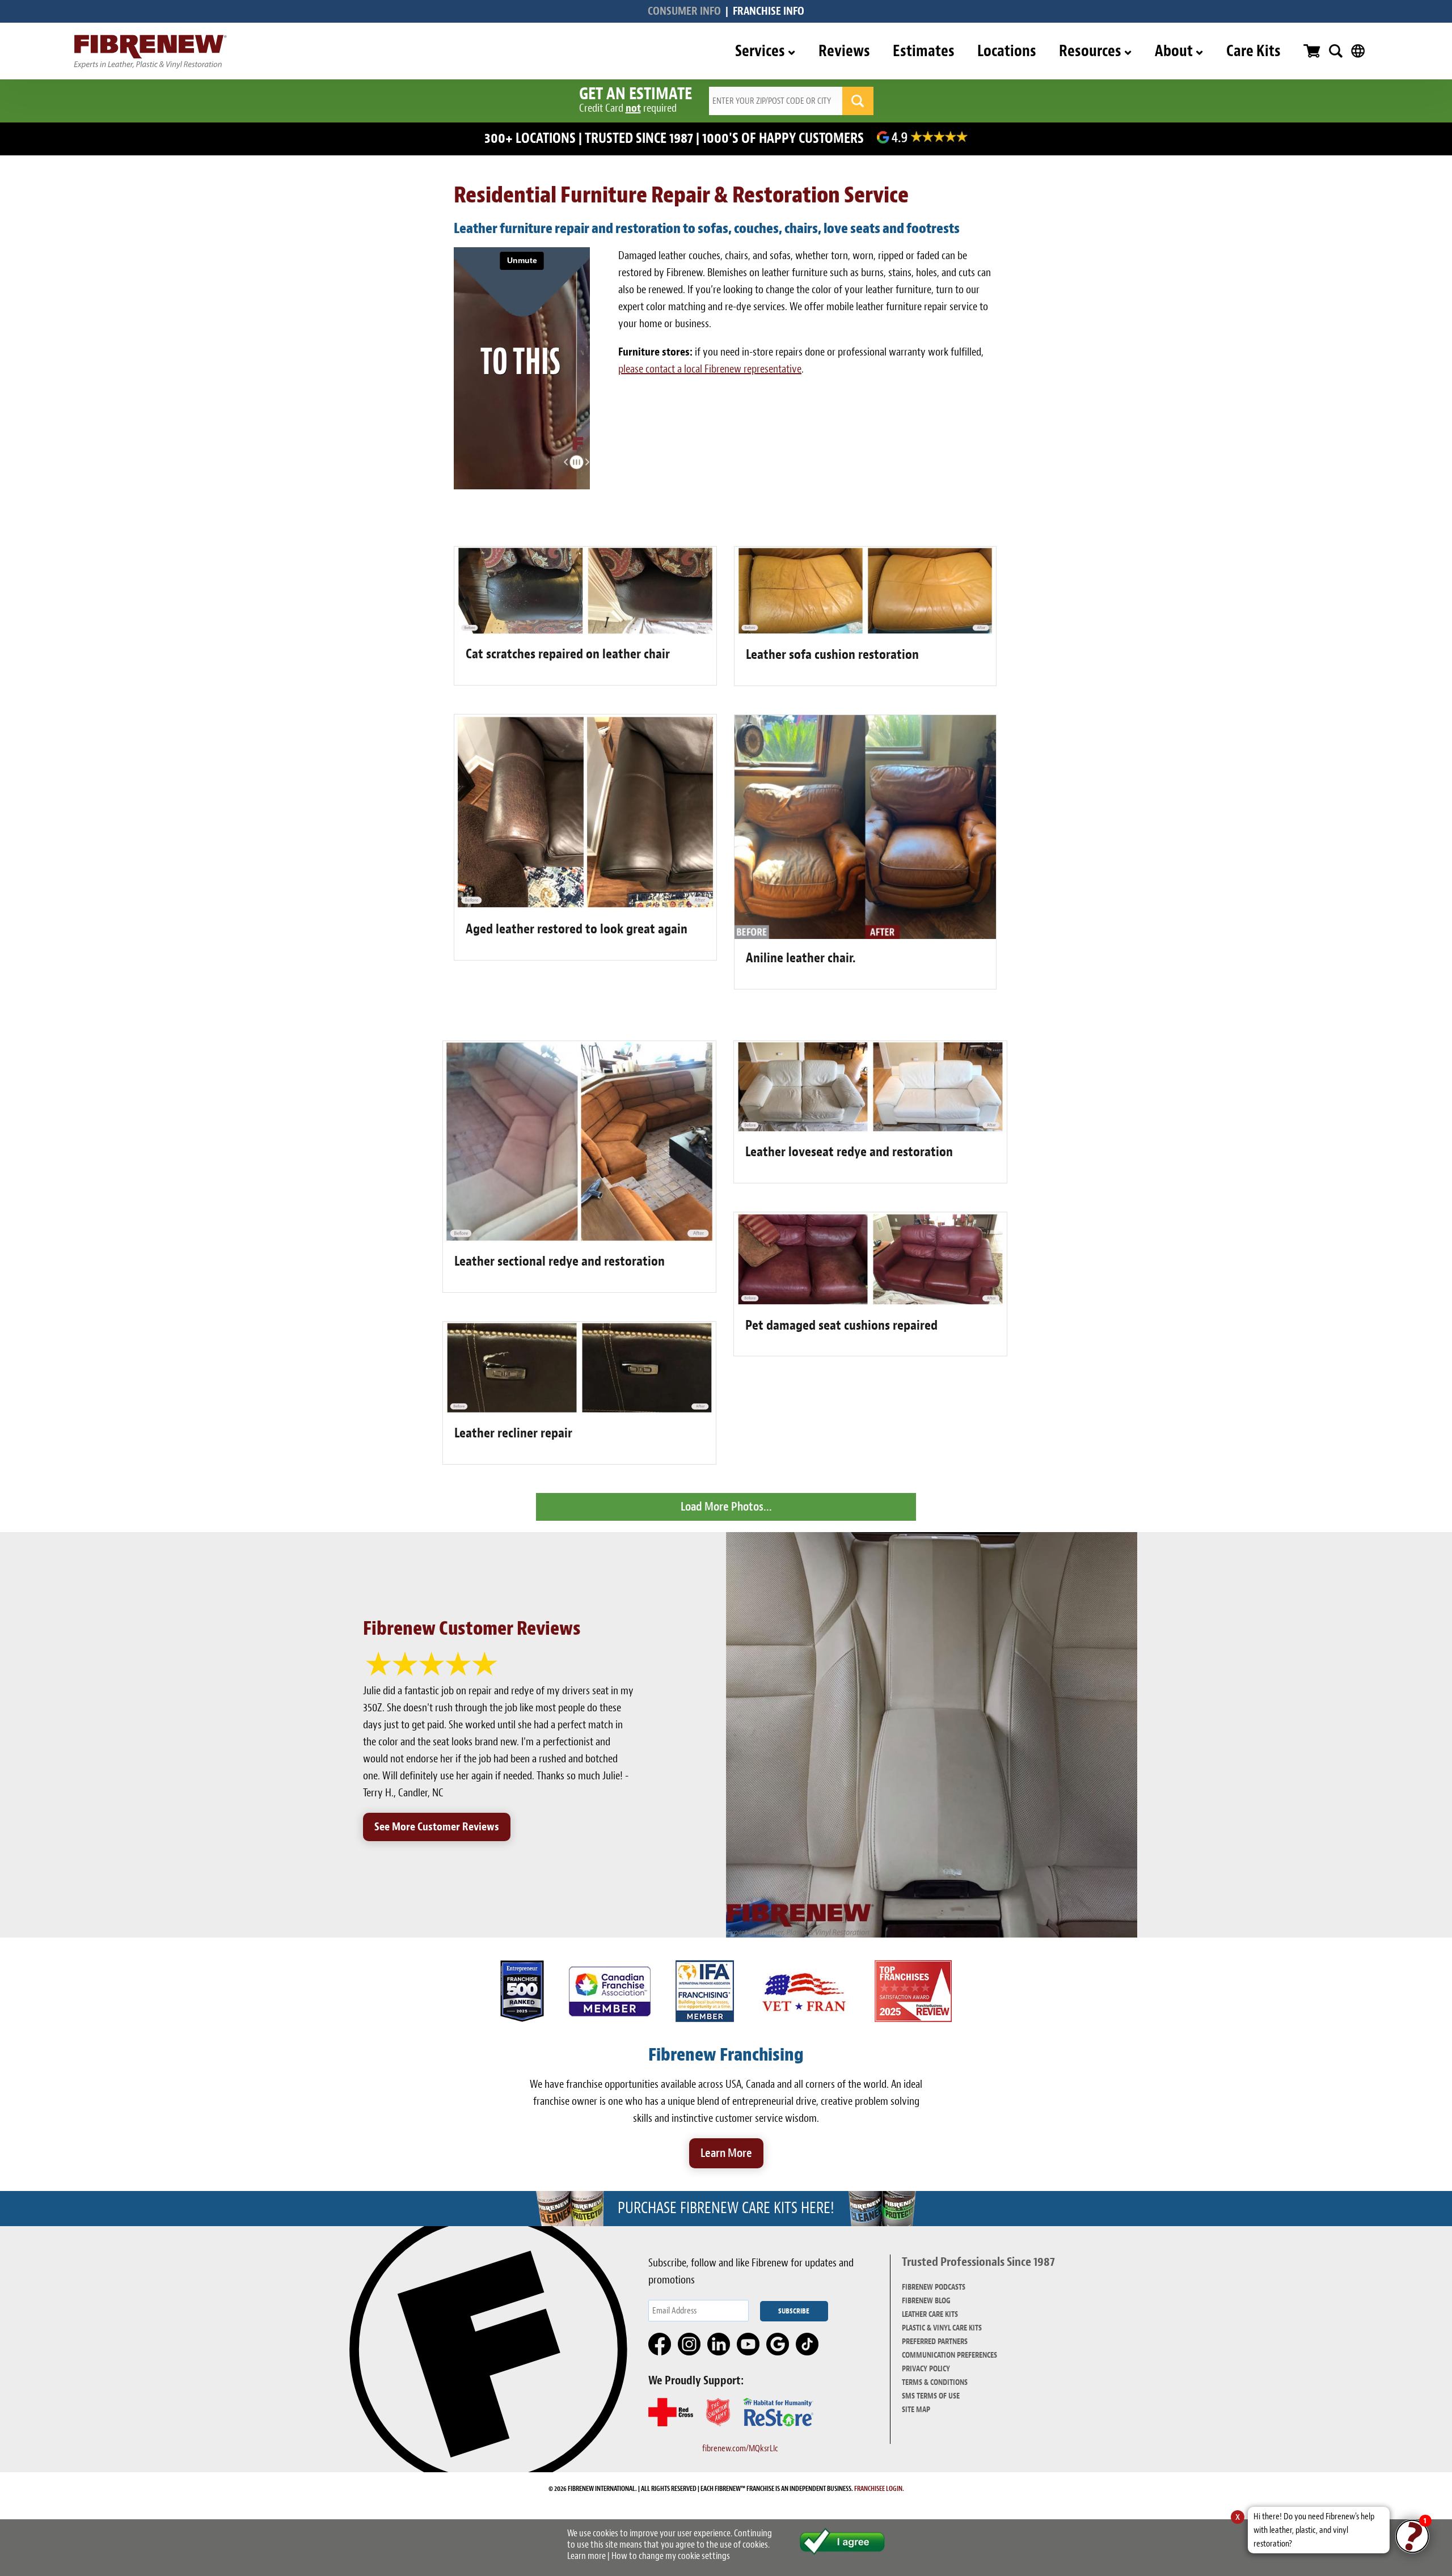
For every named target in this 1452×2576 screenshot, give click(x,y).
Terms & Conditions (935, 2382)
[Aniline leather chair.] (866, 935)
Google (778, 2345)
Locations (1007, 51)
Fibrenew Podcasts (934, 2287)
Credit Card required (628, 108)
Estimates (924, 51)
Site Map (916, 2410)
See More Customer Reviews (437, 1827)
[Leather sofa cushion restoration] (866, 632)
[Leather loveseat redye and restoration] (870, 1129)
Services (760, 51)
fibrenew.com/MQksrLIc (740, 2448)
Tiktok (808, 2345)
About (1174, 51)
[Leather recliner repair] (579, 1410)
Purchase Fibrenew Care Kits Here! (726, 2208)
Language (1358, 51)
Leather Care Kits (930, 2314)
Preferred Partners (935, 2342)
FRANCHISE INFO (769, 11)
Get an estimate (636, 94)
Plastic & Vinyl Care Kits (942, 2328)
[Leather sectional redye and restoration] (579, 1239)
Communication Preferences (949, 2355)
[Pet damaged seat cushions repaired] (870, 1303)
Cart (1312, 51)
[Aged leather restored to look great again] (585, 906)
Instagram (690, 2345)
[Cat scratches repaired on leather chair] (585, 631)
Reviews (844, 51)
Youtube (749, 2345)
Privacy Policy (926, 2369)
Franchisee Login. (879, 2489)
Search (1336, 51)
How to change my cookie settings (671, 2556)
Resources (1090, 51)
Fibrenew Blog (926, 2301)
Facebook (660, 2345)
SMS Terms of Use (931, 2396)
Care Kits (1253, 51)
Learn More (726, 2153)
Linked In (719, 2345)
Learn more (586, 2556)
